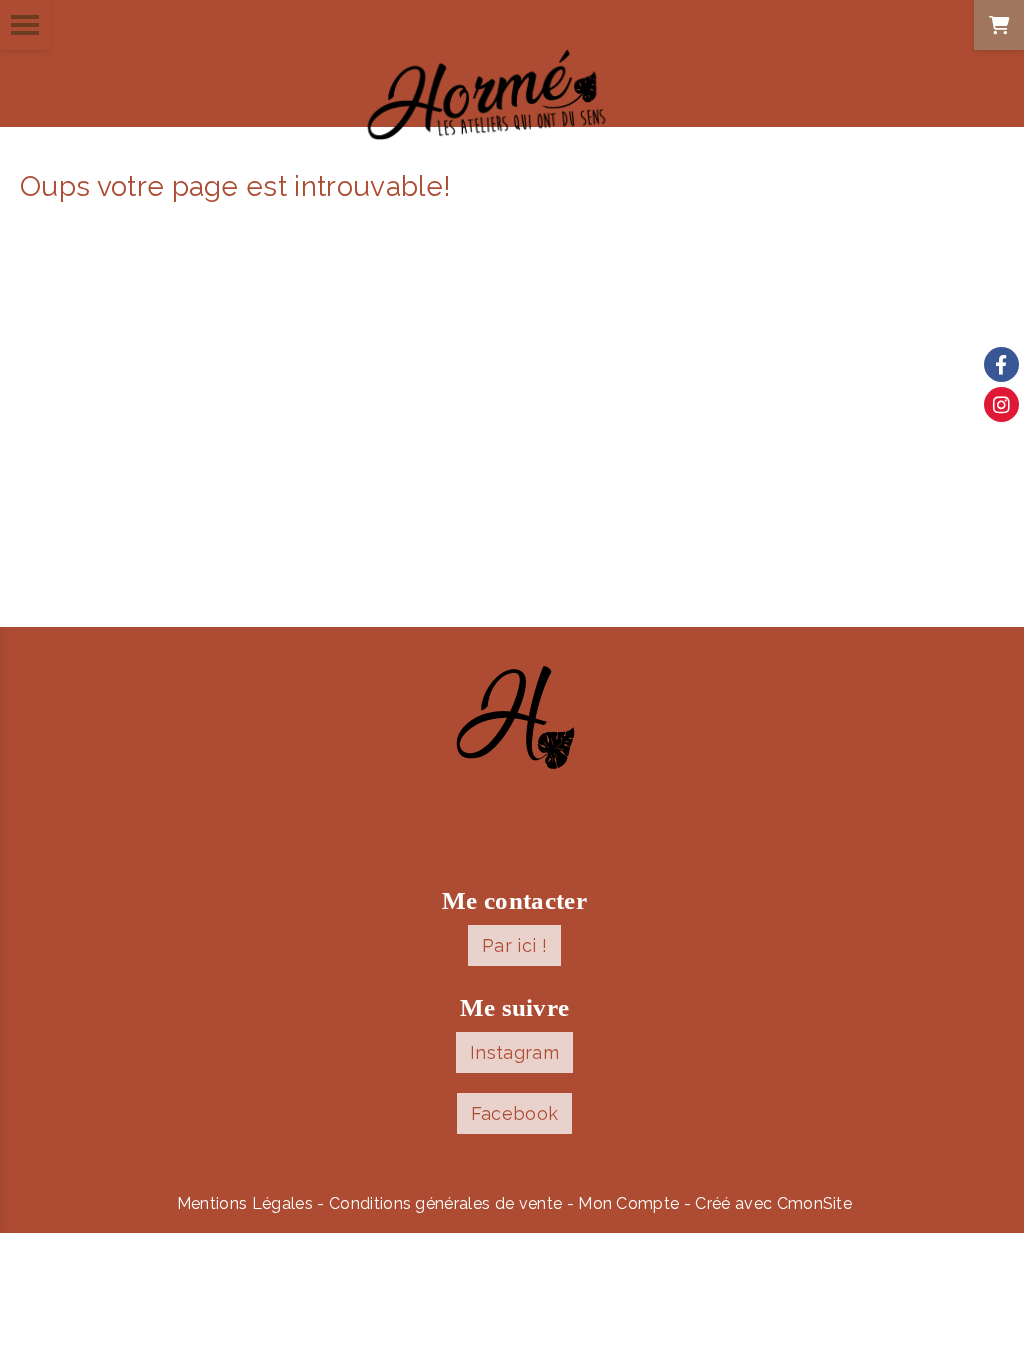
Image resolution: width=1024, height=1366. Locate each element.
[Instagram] (1001, 404)
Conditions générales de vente (445, 1203)
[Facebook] (1001, 364)
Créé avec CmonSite (773, 1203)
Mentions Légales (245, 1203)
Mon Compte (628, 1203)
